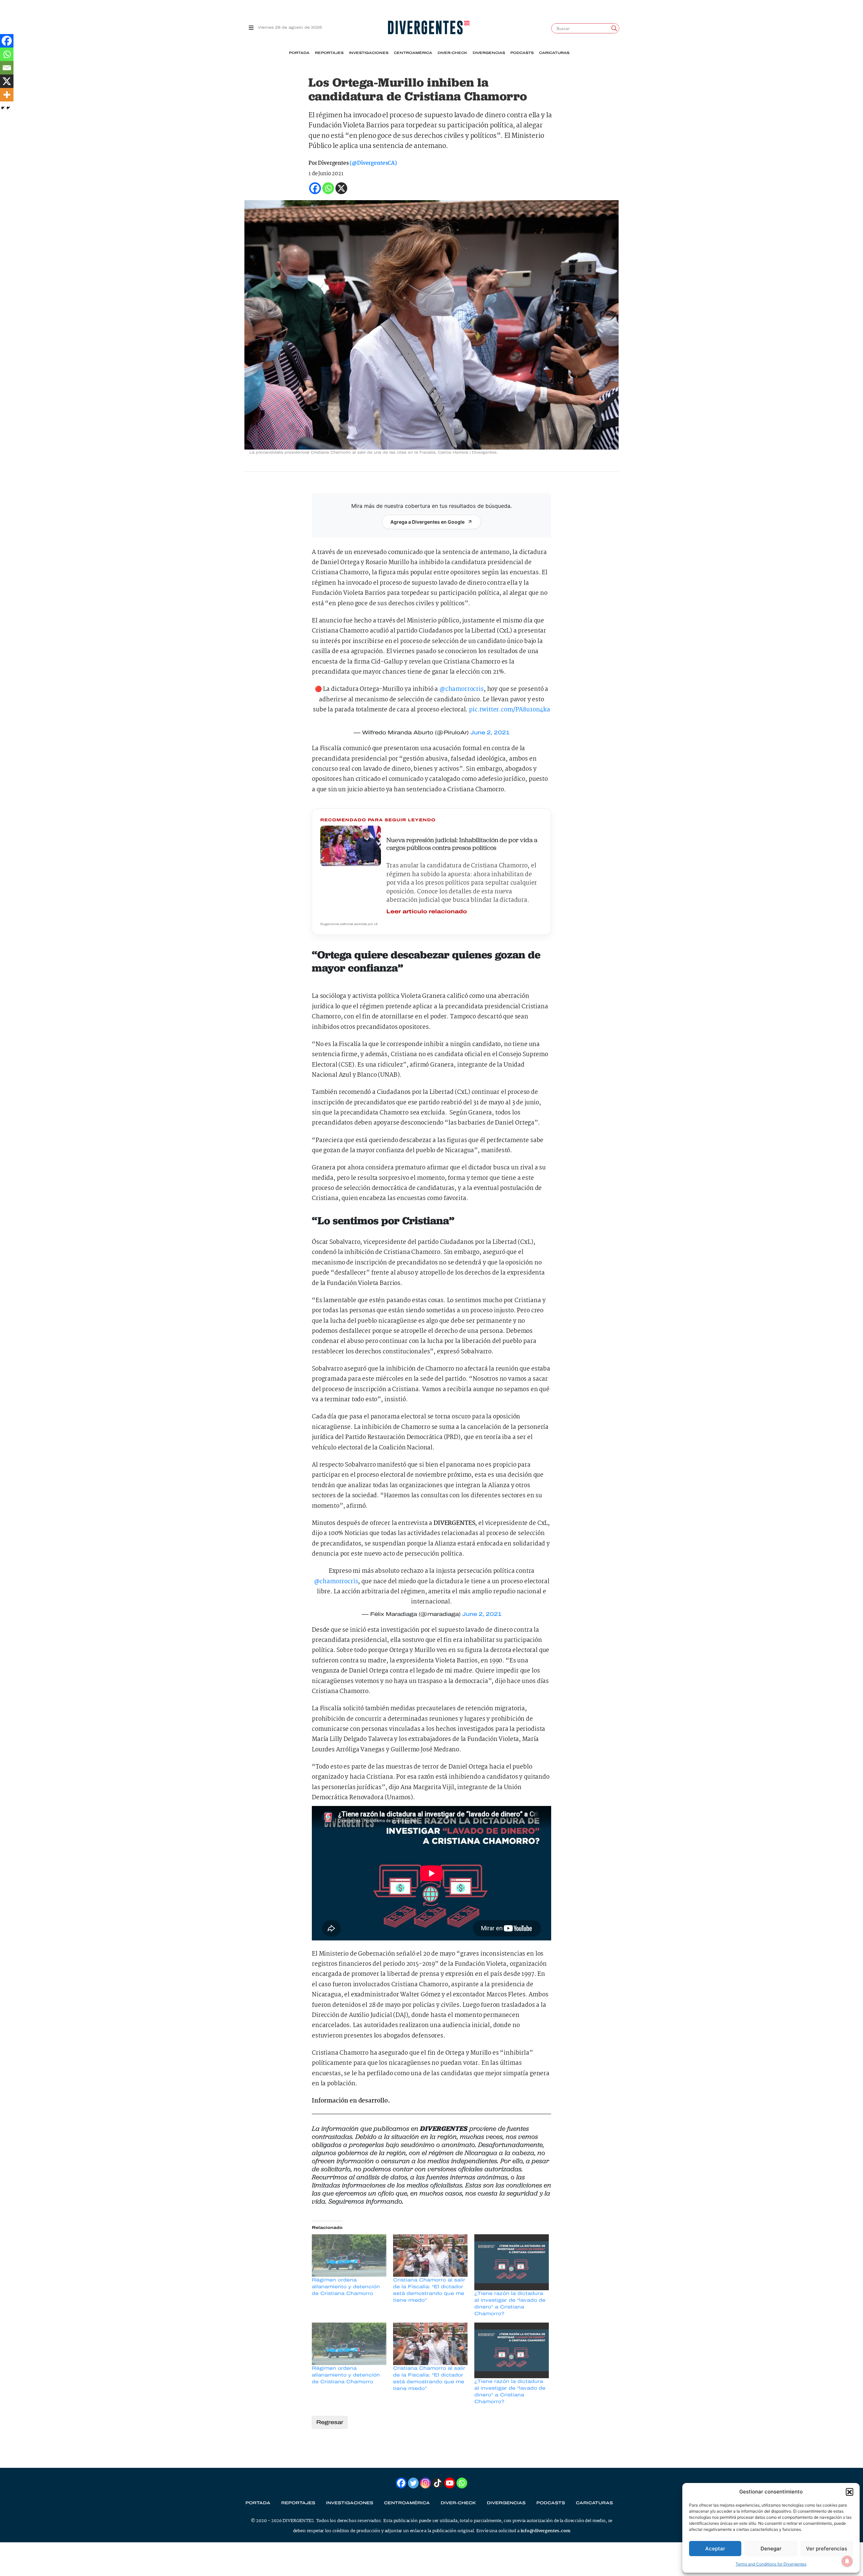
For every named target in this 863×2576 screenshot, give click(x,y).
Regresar (330, 2422)
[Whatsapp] (7, 54)
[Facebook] (7, 41)
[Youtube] (450, 2483)
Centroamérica (413, 53)
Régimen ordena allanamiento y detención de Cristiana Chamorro (346, 2287)
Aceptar (715, 2549)
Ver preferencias (827, 2549)
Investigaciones (369, 53)
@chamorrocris (462, 689)
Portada (299, 53)
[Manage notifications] (847, 2561)
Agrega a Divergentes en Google (427, 522)
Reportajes (329, 53)
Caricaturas (554, 53)
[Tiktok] (438, 2483)
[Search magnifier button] (614, 28)
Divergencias (489, 53)
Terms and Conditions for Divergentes (771, 2564)
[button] (850, 2492)
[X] (7, 81)
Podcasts (522, 53)
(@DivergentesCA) (373, 163)
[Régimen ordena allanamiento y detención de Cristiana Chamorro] (349, 2256)
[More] (7, 95)
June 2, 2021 (490, 732)
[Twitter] (413, 2483)
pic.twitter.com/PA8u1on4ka (510, 710)
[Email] (7, 68)
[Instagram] (425, 2483)
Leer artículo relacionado (427, 911)
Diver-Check (452, 53)
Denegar (771, 2549)
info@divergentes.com (545, 2531)
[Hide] (3, 108)
